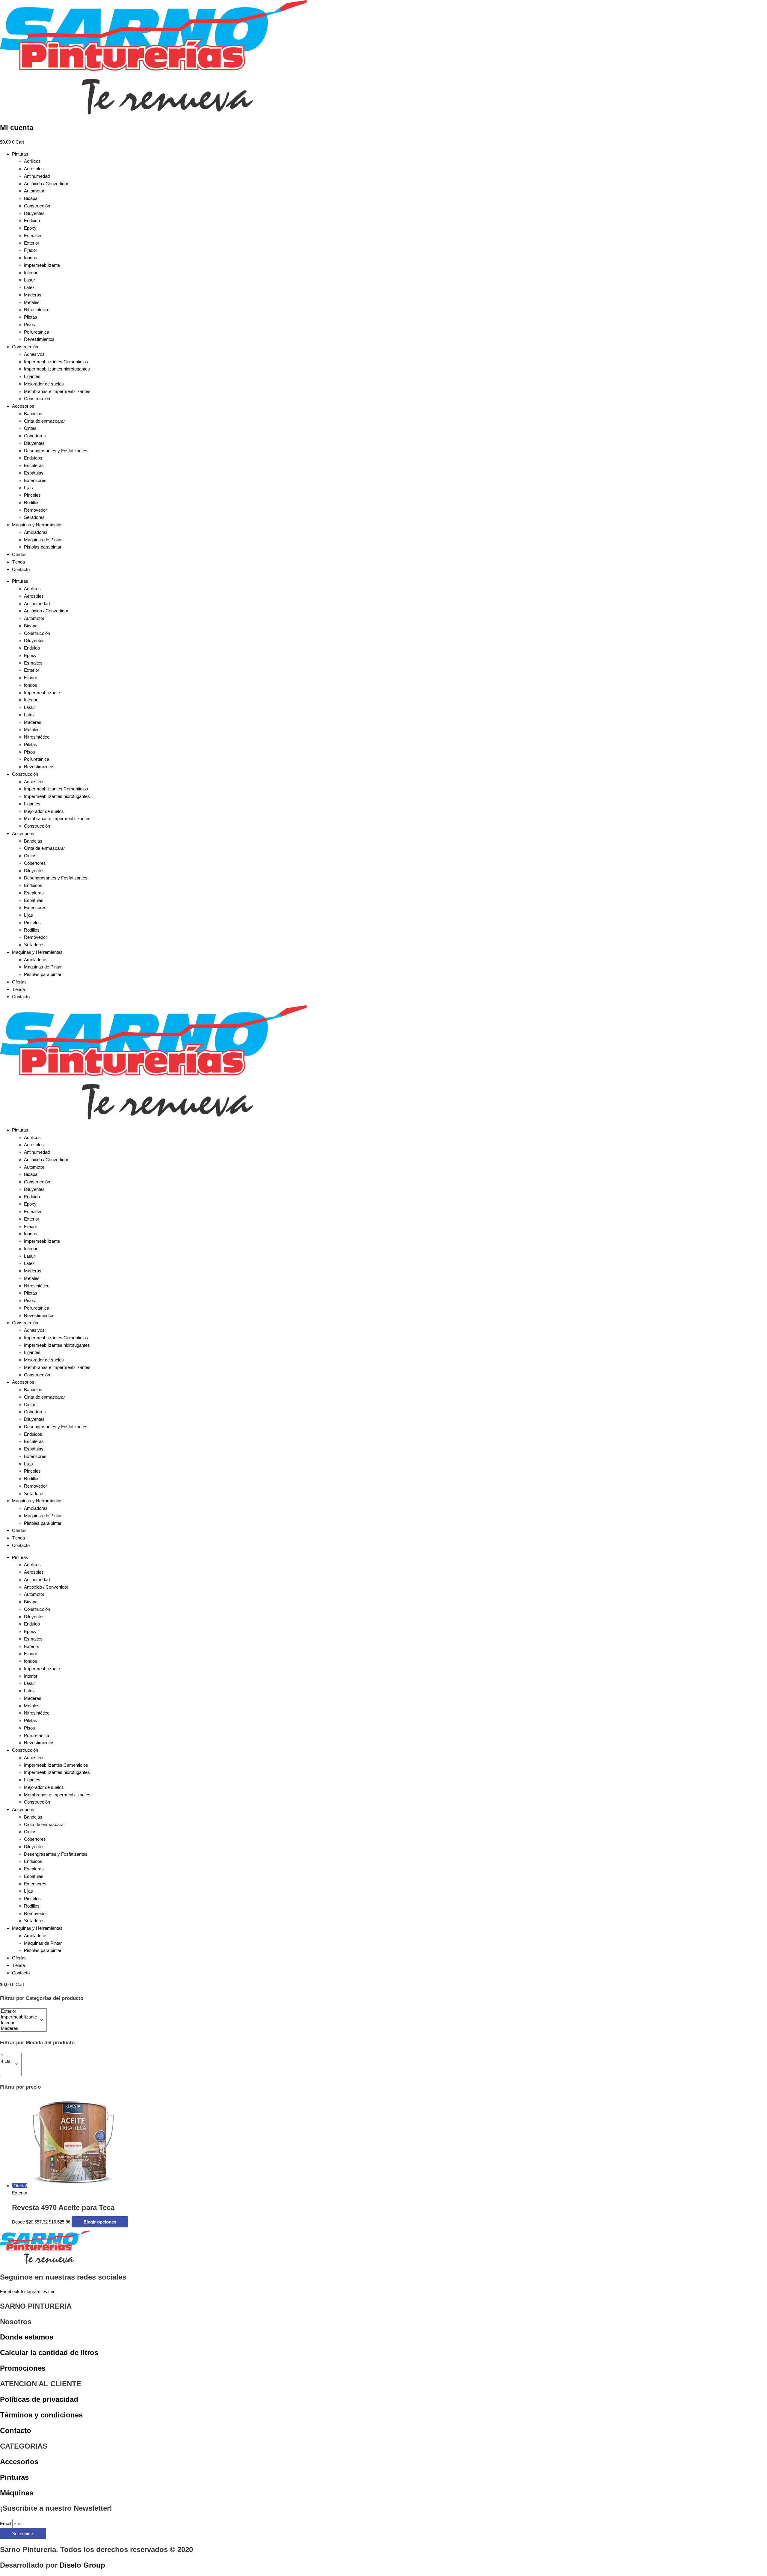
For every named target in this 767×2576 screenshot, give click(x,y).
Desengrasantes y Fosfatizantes (56, 451)
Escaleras (34, 465)
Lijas (28, 488)
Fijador (31, 250)
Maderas (33, 295)
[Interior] (19, 2023)
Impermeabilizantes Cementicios (56, 362)
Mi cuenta (17, 128)
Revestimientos (39, 339)
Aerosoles (34, 169)
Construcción (37, 206)
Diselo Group (82, 2565)
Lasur (30, 280)
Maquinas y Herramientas (37, 525)
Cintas (30, 428)
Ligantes (32, 376)
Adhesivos (34, 354)
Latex (29, 287)
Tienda (18, 562)
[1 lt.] (6, 2056)
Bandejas (33, 413)
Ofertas (19, 554)
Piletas (31, 317)
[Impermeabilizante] (19, 2017)
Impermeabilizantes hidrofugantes (57, 369)
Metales (32, 302)
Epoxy (30, 228)
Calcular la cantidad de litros (49, 2353)
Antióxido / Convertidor (46, 184)
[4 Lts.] (6, 2061)
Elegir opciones (100, 2222)
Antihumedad (37, 176)
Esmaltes (33, 235)
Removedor (36, 510)
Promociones (23, 2368)
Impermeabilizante (42, 265)
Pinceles (32, 495)
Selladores (34, 517)
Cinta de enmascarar (44, 421)
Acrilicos (32, 161)
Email (6, 2523)
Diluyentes (34, 213)
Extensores (35, 480)
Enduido (32, 220)
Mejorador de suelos (44, 384)
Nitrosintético (37, 309)
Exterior (32, 243)
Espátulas (34, 473)
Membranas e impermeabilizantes (57, 391)
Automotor (34, 191)
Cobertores (35, 436)
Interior (31, 273)
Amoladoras (36, 532)
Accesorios (23, 406)
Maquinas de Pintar (43, 540)
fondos (31, 258)
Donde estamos (27, 2337)
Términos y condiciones (41, 2415)
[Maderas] (19, 2029)
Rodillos (32, 503)
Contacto (21, 569)
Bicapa (31, 198)
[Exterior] (19, 2011)
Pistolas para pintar (43, 547)
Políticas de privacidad (39, 2399)
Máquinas (17, 2493)
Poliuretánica (37, 332)
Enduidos (33, 458)
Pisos (30, 324)
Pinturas (20, 154)
